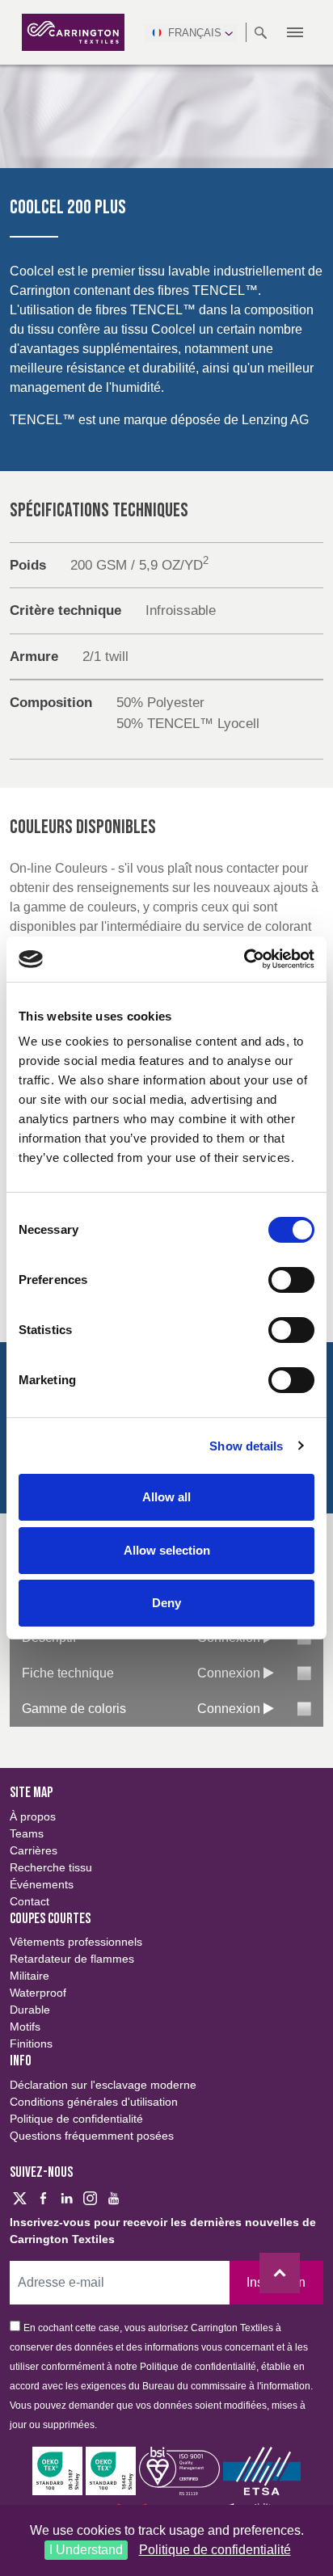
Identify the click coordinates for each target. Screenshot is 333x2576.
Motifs (25, 2027)
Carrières (34, 1850)
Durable (30, 2010)
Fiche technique (68, 1673)
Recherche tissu (51, 1867)
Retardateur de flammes (72, 1959)
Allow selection (167, 1550)
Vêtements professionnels (76, 1942)
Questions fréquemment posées (92, 2136)
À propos (33, 1816)
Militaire (30, 1976)
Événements (42, 1884)
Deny (166, 1603)
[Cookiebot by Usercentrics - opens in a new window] (244, 959)
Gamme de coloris (74, 1709)
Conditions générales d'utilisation (94, 2102)
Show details (246, 1446)
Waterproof (38, 1993)
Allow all (166, 1497)
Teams (27, 1833)
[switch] (291, 1280)
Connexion (230, 1673)
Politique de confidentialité (215, 2550)
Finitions (31, 2044)
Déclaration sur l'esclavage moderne (103, 2085)
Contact (30, 1901)
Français (195, 33)
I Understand (86, 2550)
